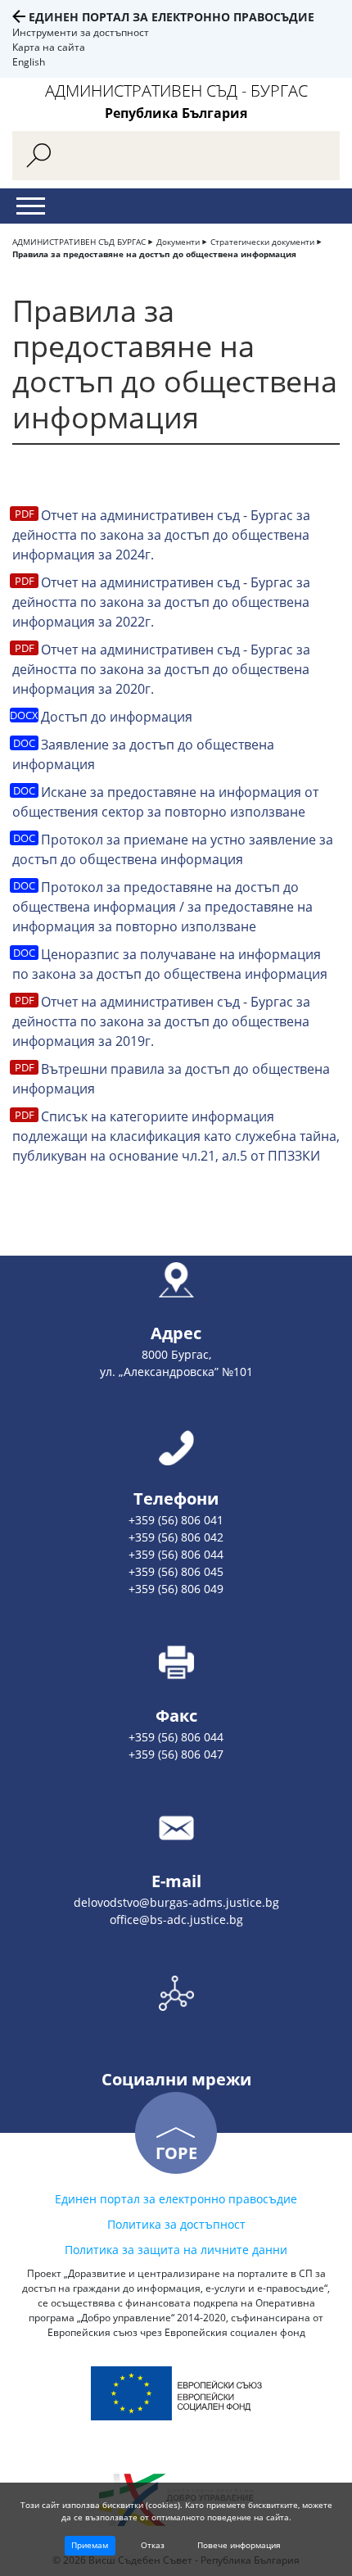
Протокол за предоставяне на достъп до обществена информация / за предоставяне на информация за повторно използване (162, 907)
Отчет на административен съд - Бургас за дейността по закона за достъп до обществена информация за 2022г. (161, 602)
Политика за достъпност (176, 2224)
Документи (178, 242)
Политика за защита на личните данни (176, 2250)
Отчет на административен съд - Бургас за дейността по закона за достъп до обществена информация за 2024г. (161, 535)
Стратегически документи (262, 242)
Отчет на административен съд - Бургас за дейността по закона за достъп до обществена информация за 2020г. (161, 669)
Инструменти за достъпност (81, 32)
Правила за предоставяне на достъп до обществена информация (154, 254)
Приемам (90, 2545)
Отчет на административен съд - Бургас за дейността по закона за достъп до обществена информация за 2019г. (161, 1021)
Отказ (153, 2545)
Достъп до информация (117, 717)
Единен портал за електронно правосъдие (171, 17)
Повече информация (239, 2545)
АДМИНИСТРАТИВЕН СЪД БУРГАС (79, 242)
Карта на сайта (49, 47)
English (29, 62)
